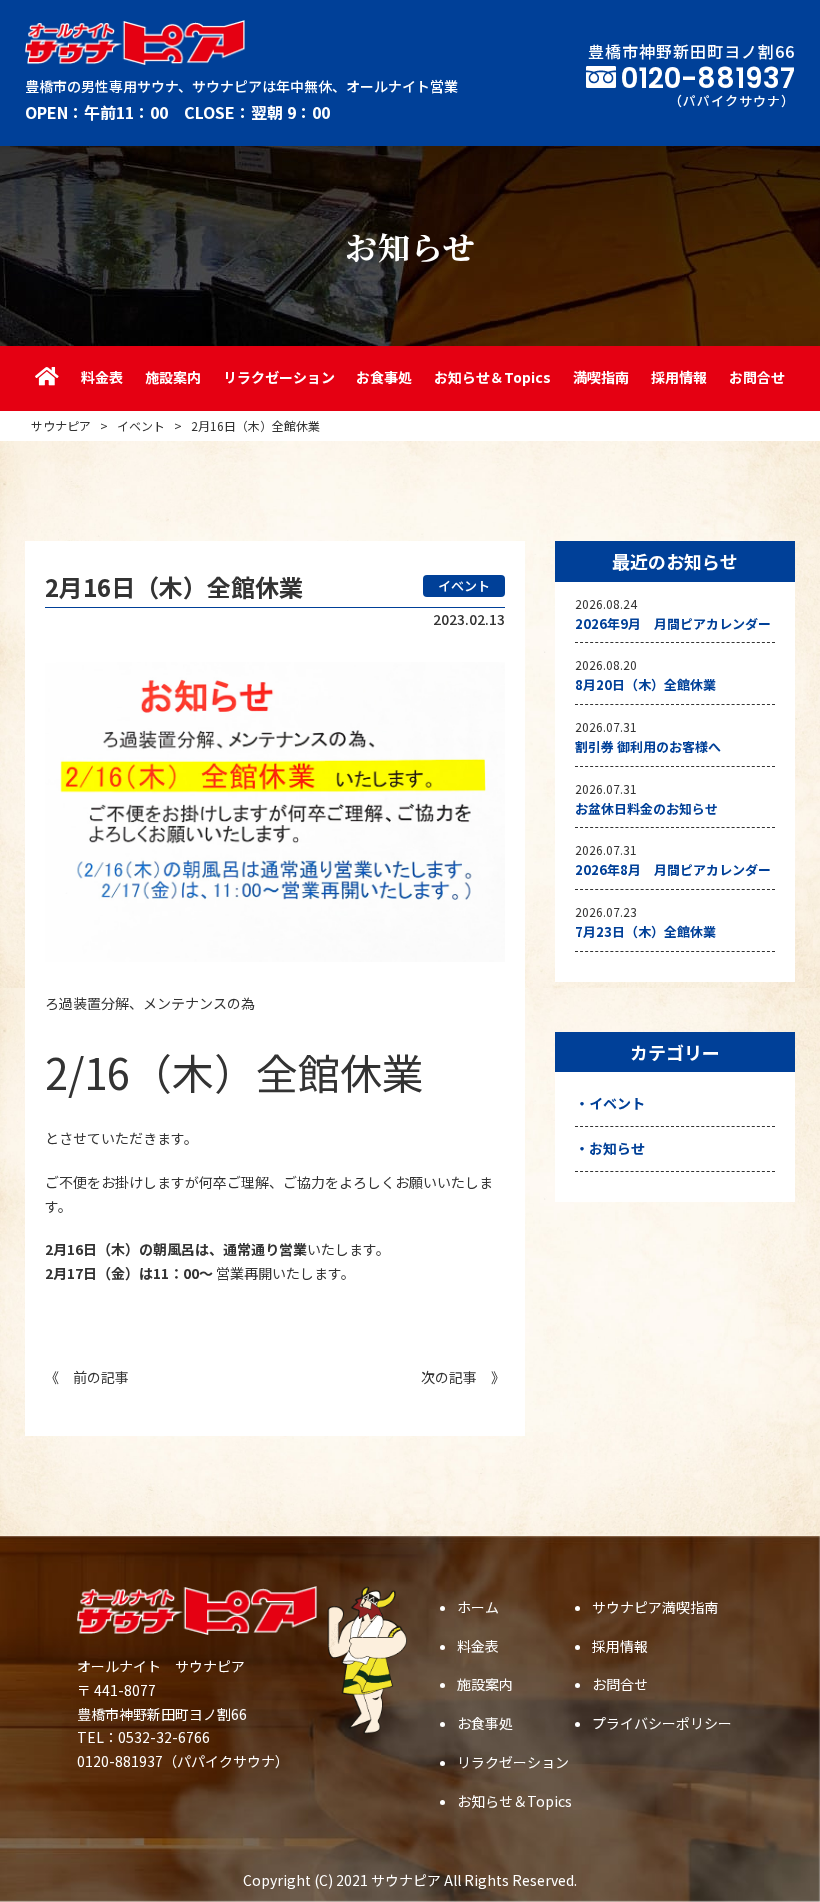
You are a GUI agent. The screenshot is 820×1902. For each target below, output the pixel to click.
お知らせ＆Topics (492, 377)
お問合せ (757, 377)
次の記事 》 (463, 1377)
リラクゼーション (279, 377)
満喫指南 (601, 377)
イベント (617, 1103)
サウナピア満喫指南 (655, 1607)
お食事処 (384, 377)
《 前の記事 (87, 1377)
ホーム (478, 1607)
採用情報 (679, 377)
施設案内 (173, 377)
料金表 (102, 377)
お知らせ (617, 1148)
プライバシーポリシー (662, 1723)
